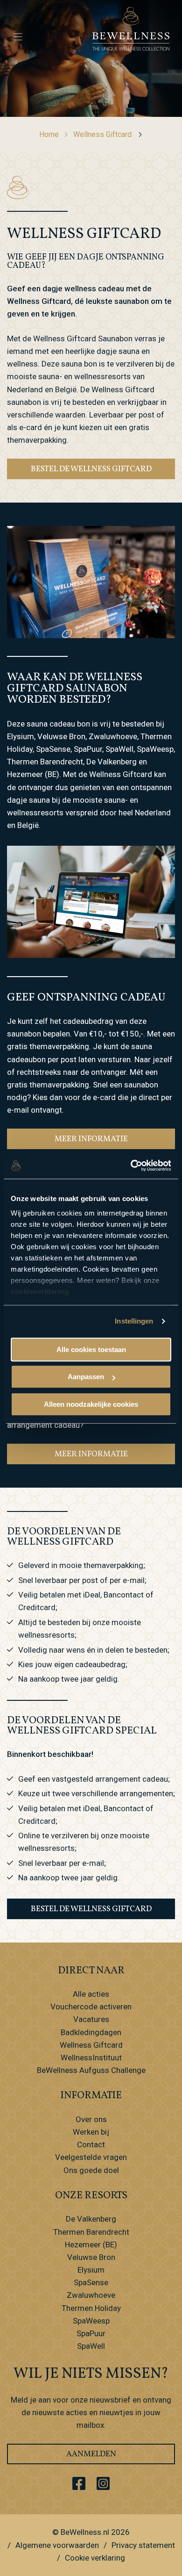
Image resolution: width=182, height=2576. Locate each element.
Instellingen (134, 1321)
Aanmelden (91, 2454)
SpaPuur (91, 2333)
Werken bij (91, 2132)
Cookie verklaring (95, 2558)
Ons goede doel (91, 2170)
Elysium (91, 2270)
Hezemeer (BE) (91, 2245)
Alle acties (91, 1994)
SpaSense (91, 2282)
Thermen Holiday (91, 2308)
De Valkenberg (91, 2219)
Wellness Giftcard (102, 134)
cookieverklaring (40, 1292)
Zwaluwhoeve (91, 2295)
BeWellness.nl (85, 2532)
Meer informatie (91, 1139)
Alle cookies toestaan (91, 1349)
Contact (91, 2144)
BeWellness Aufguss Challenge (91, 2070)
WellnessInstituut (91, 2058)
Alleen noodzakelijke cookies (91, 1404)
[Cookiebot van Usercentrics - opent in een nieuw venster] (131, 1166)
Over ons (91, 2119)
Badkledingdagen (91, 2032)
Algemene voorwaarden (57, 2545)
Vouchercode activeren (91, 2007)
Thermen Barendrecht (91, 2232)
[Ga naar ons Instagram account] (103, 2483)
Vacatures (91, 2019)
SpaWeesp (91, 2321)
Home (49, 134)
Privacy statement (143, 2545)
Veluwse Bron (91, 2257)
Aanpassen (86, 1377)
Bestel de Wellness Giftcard (91, 469)
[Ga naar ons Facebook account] (79, 2483)
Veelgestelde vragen (91, 2157)
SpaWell (91, 2346)
